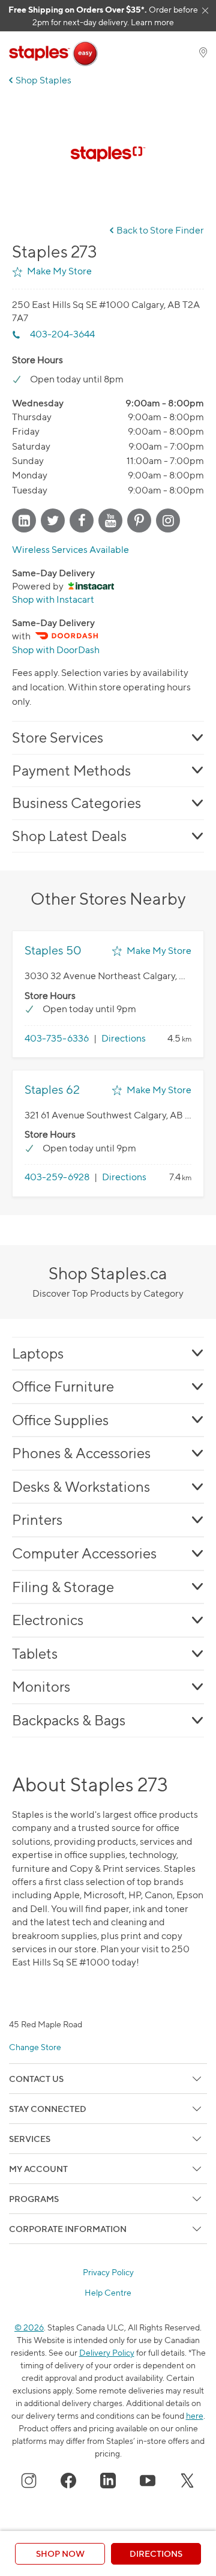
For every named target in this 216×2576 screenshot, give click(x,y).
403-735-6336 (57, 1038)
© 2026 (29, 2327)
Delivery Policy (107, 2352)
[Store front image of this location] (108, 154)
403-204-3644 (62, 334)
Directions (124, 1038)
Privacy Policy (108, 2272)
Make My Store (59, 271)
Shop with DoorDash (56, 650)
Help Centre (108, 2293)
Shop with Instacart (53, 599)
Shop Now (60, 2553)
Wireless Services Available (70, 550)
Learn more (152, 22)
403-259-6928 (57, 1177)
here (195, 2415)
